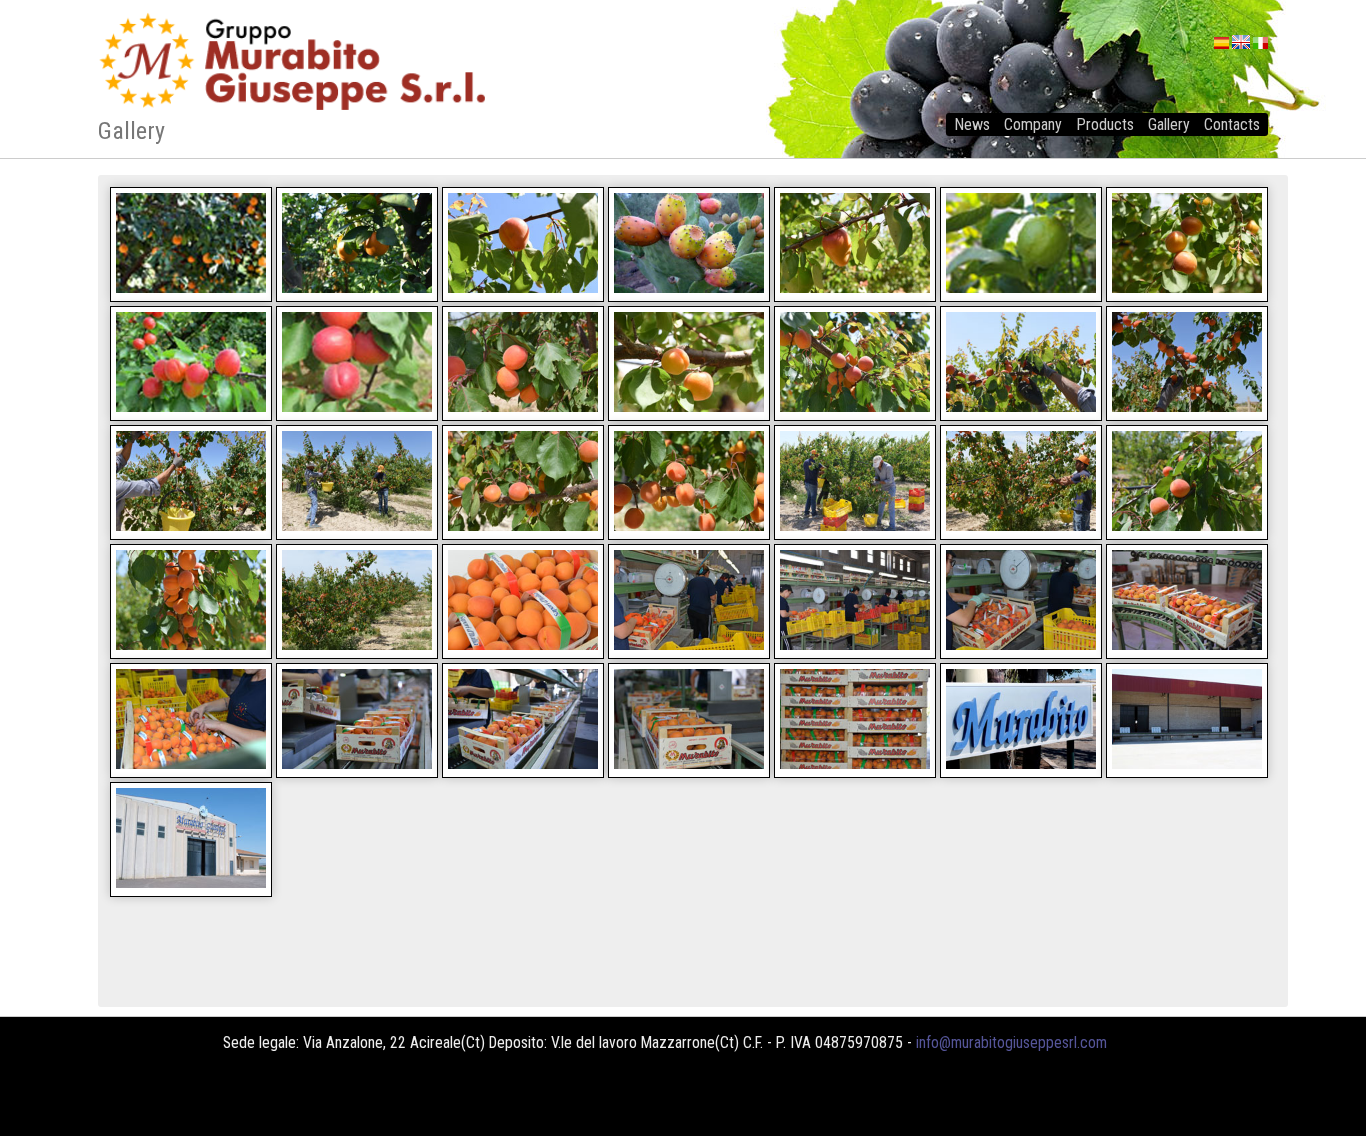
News (972, 124)
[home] (683, 71)
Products (1105, 124)
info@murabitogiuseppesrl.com (1011, 1042)
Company (1033, 124)
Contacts (1232, 124)
